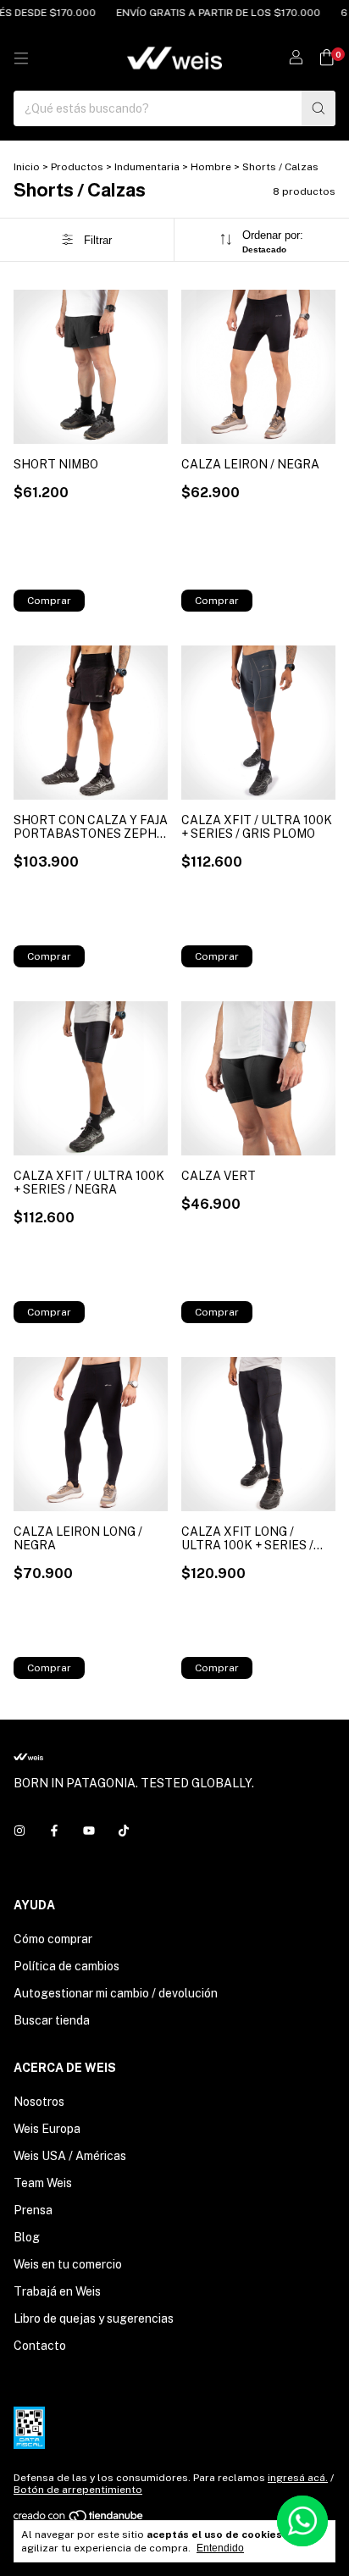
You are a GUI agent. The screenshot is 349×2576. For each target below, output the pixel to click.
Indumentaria (147, 167)
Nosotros (39, 2102)
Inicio (27, 167)
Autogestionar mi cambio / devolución (116, 1993)
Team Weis (43, 2183)
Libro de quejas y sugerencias (94, 2318)
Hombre (211, 167)
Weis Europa (47, 2129)
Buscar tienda (52, 2020)
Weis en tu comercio (68, 2264)
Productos (77, 167)
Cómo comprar (53, 1939)
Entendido (220, 2548)
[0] (327, 58)
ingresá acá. (298, 2478)
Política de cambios (66, 1966)
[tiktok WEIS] (124, 1831)
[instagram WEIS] (19, 1831)
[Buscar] (319, 108)
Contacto (40, 2346)
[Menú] (21, 58)
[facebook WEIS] (54, 1831)
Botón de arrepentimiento (78, 2490)
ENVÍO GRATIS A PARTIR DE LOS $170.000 (208, 13)
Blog (27, 2237)
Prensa (33, 2210)
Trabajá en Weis (57, 2291)
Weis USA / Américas (70, 2156)
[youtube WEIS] (89, 1831)
